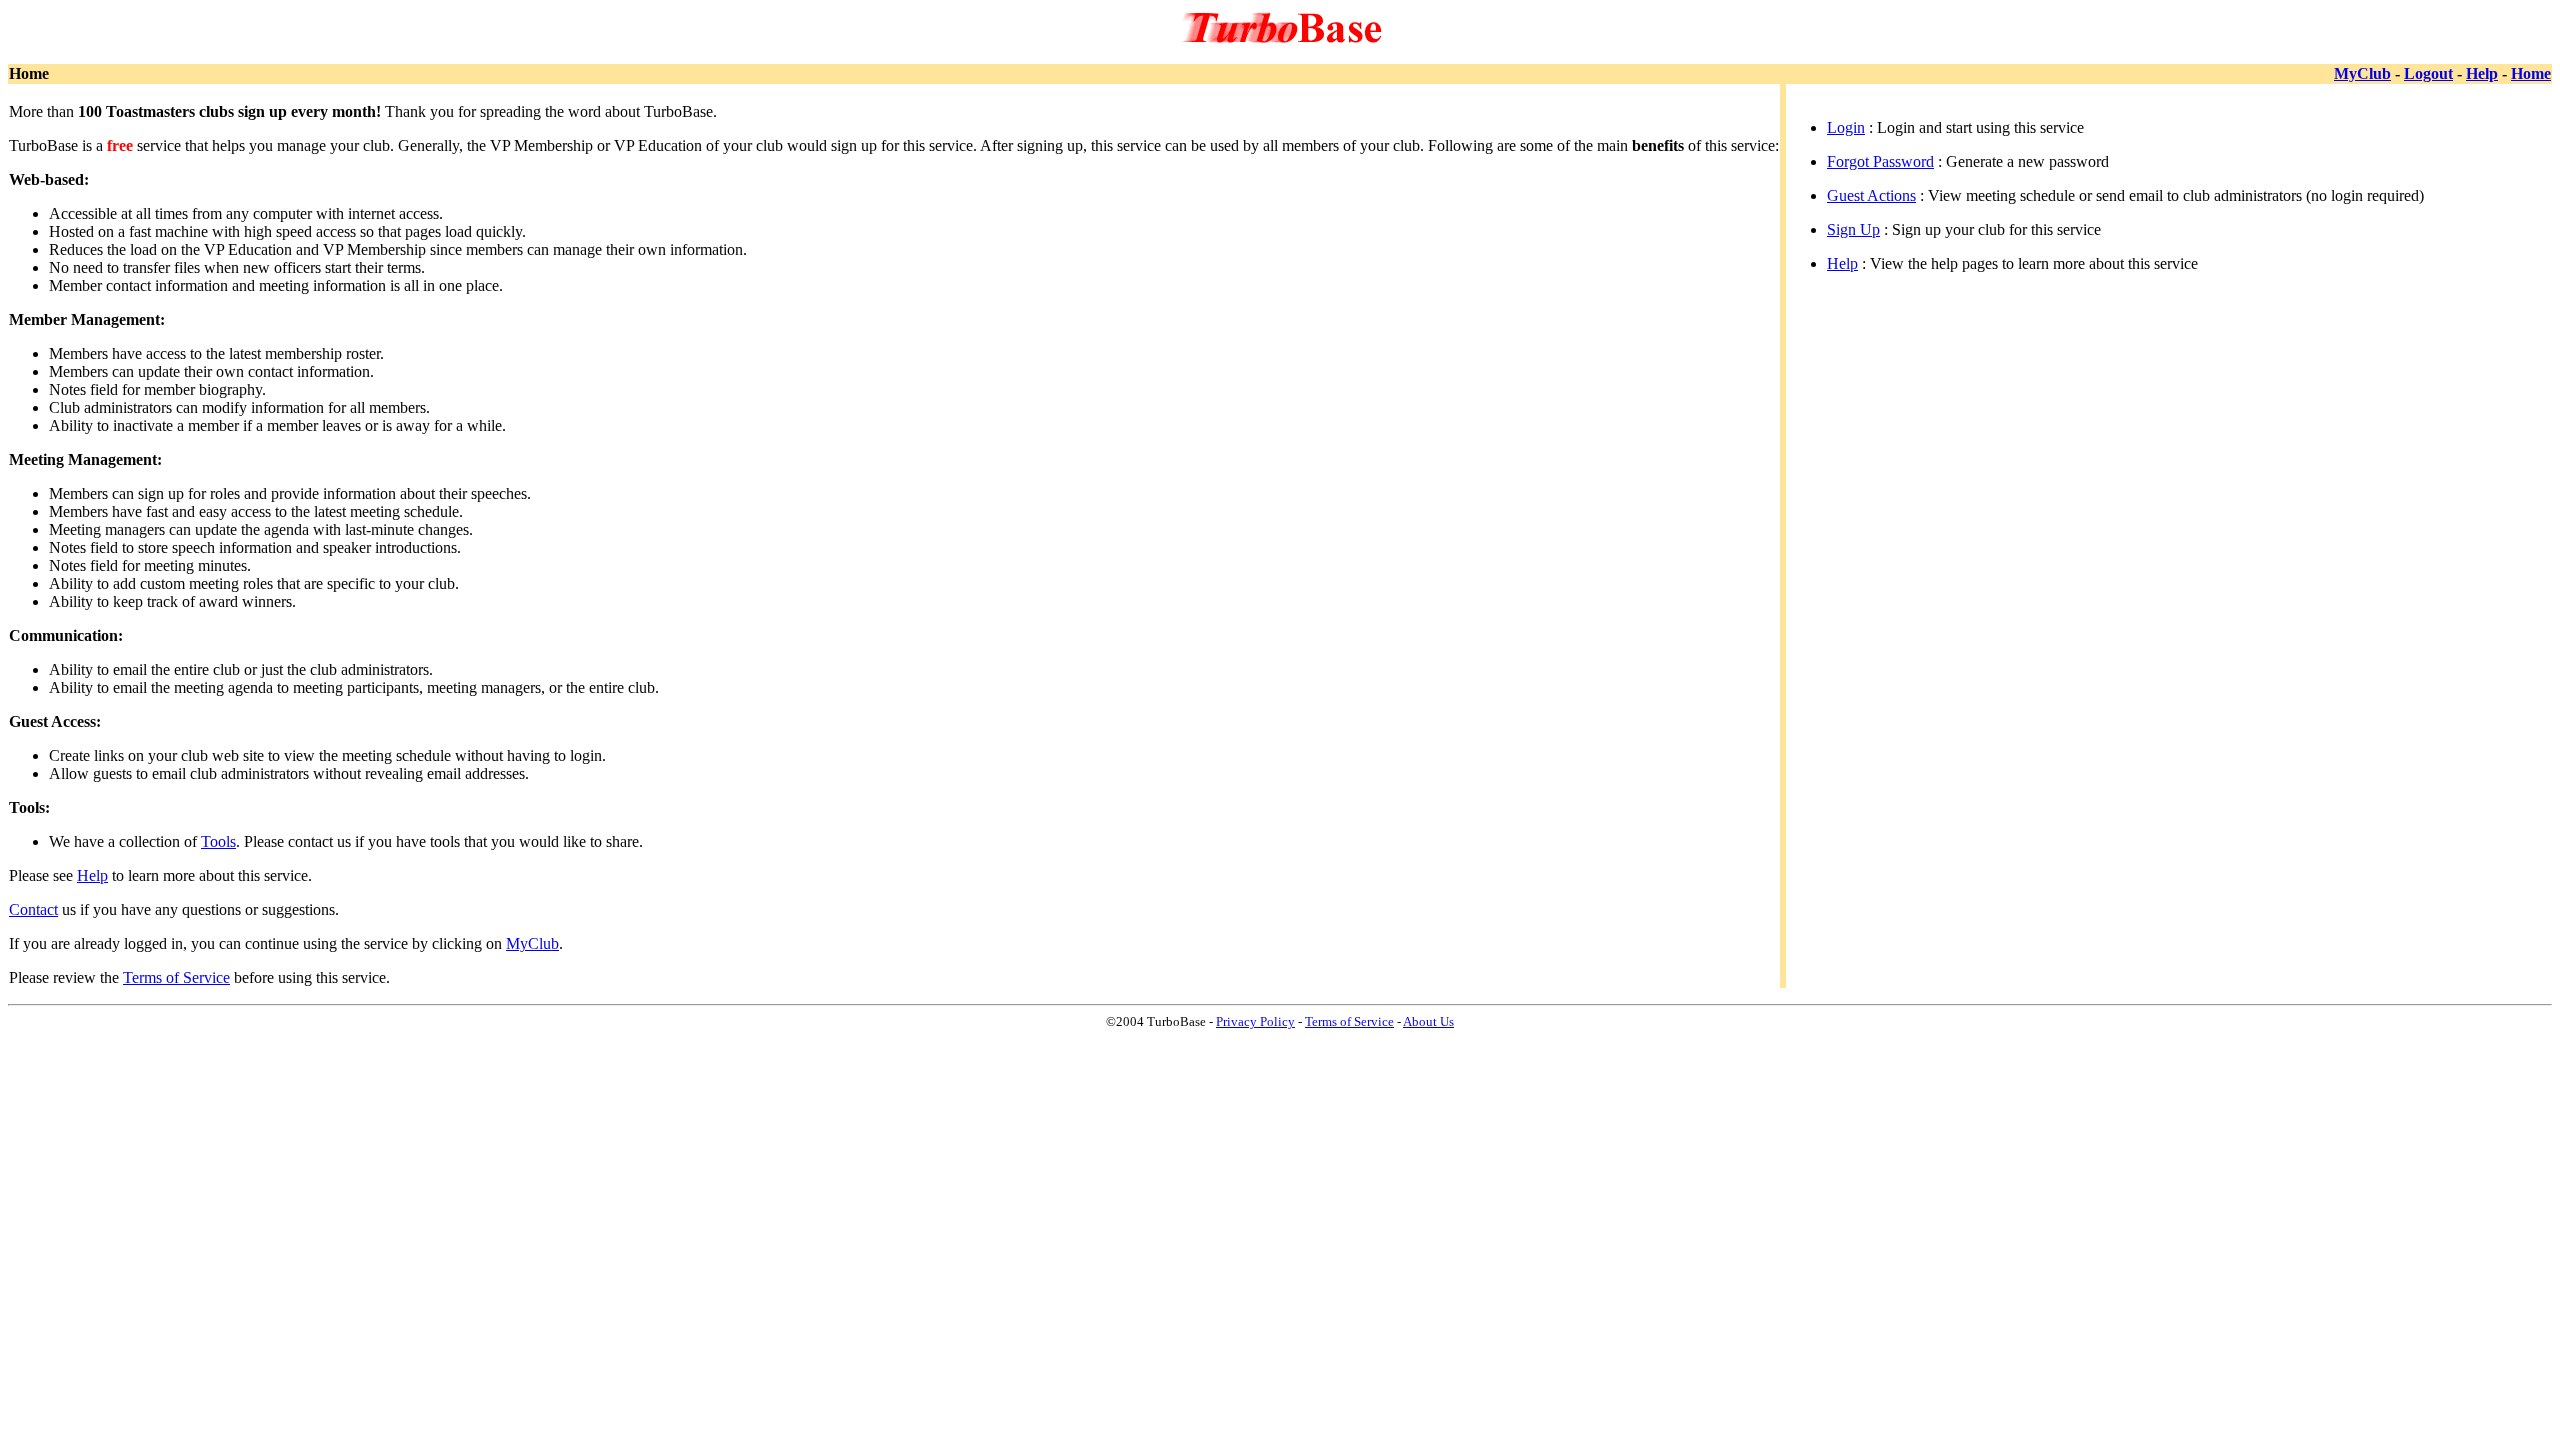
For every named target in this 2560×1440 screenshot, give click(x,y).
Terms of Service (176, 977)
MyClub (2362, 73)
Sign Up (1853, 229)
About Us (1428, 1021)
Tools (218, 841)
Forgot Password (1880, 161)
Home (2531, 73)
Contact (33, 909)
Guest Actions (1871, 195)
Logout (2428, 73)
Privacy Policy (1255, 1021)
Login (1846, 127)
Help (2482, 73)
